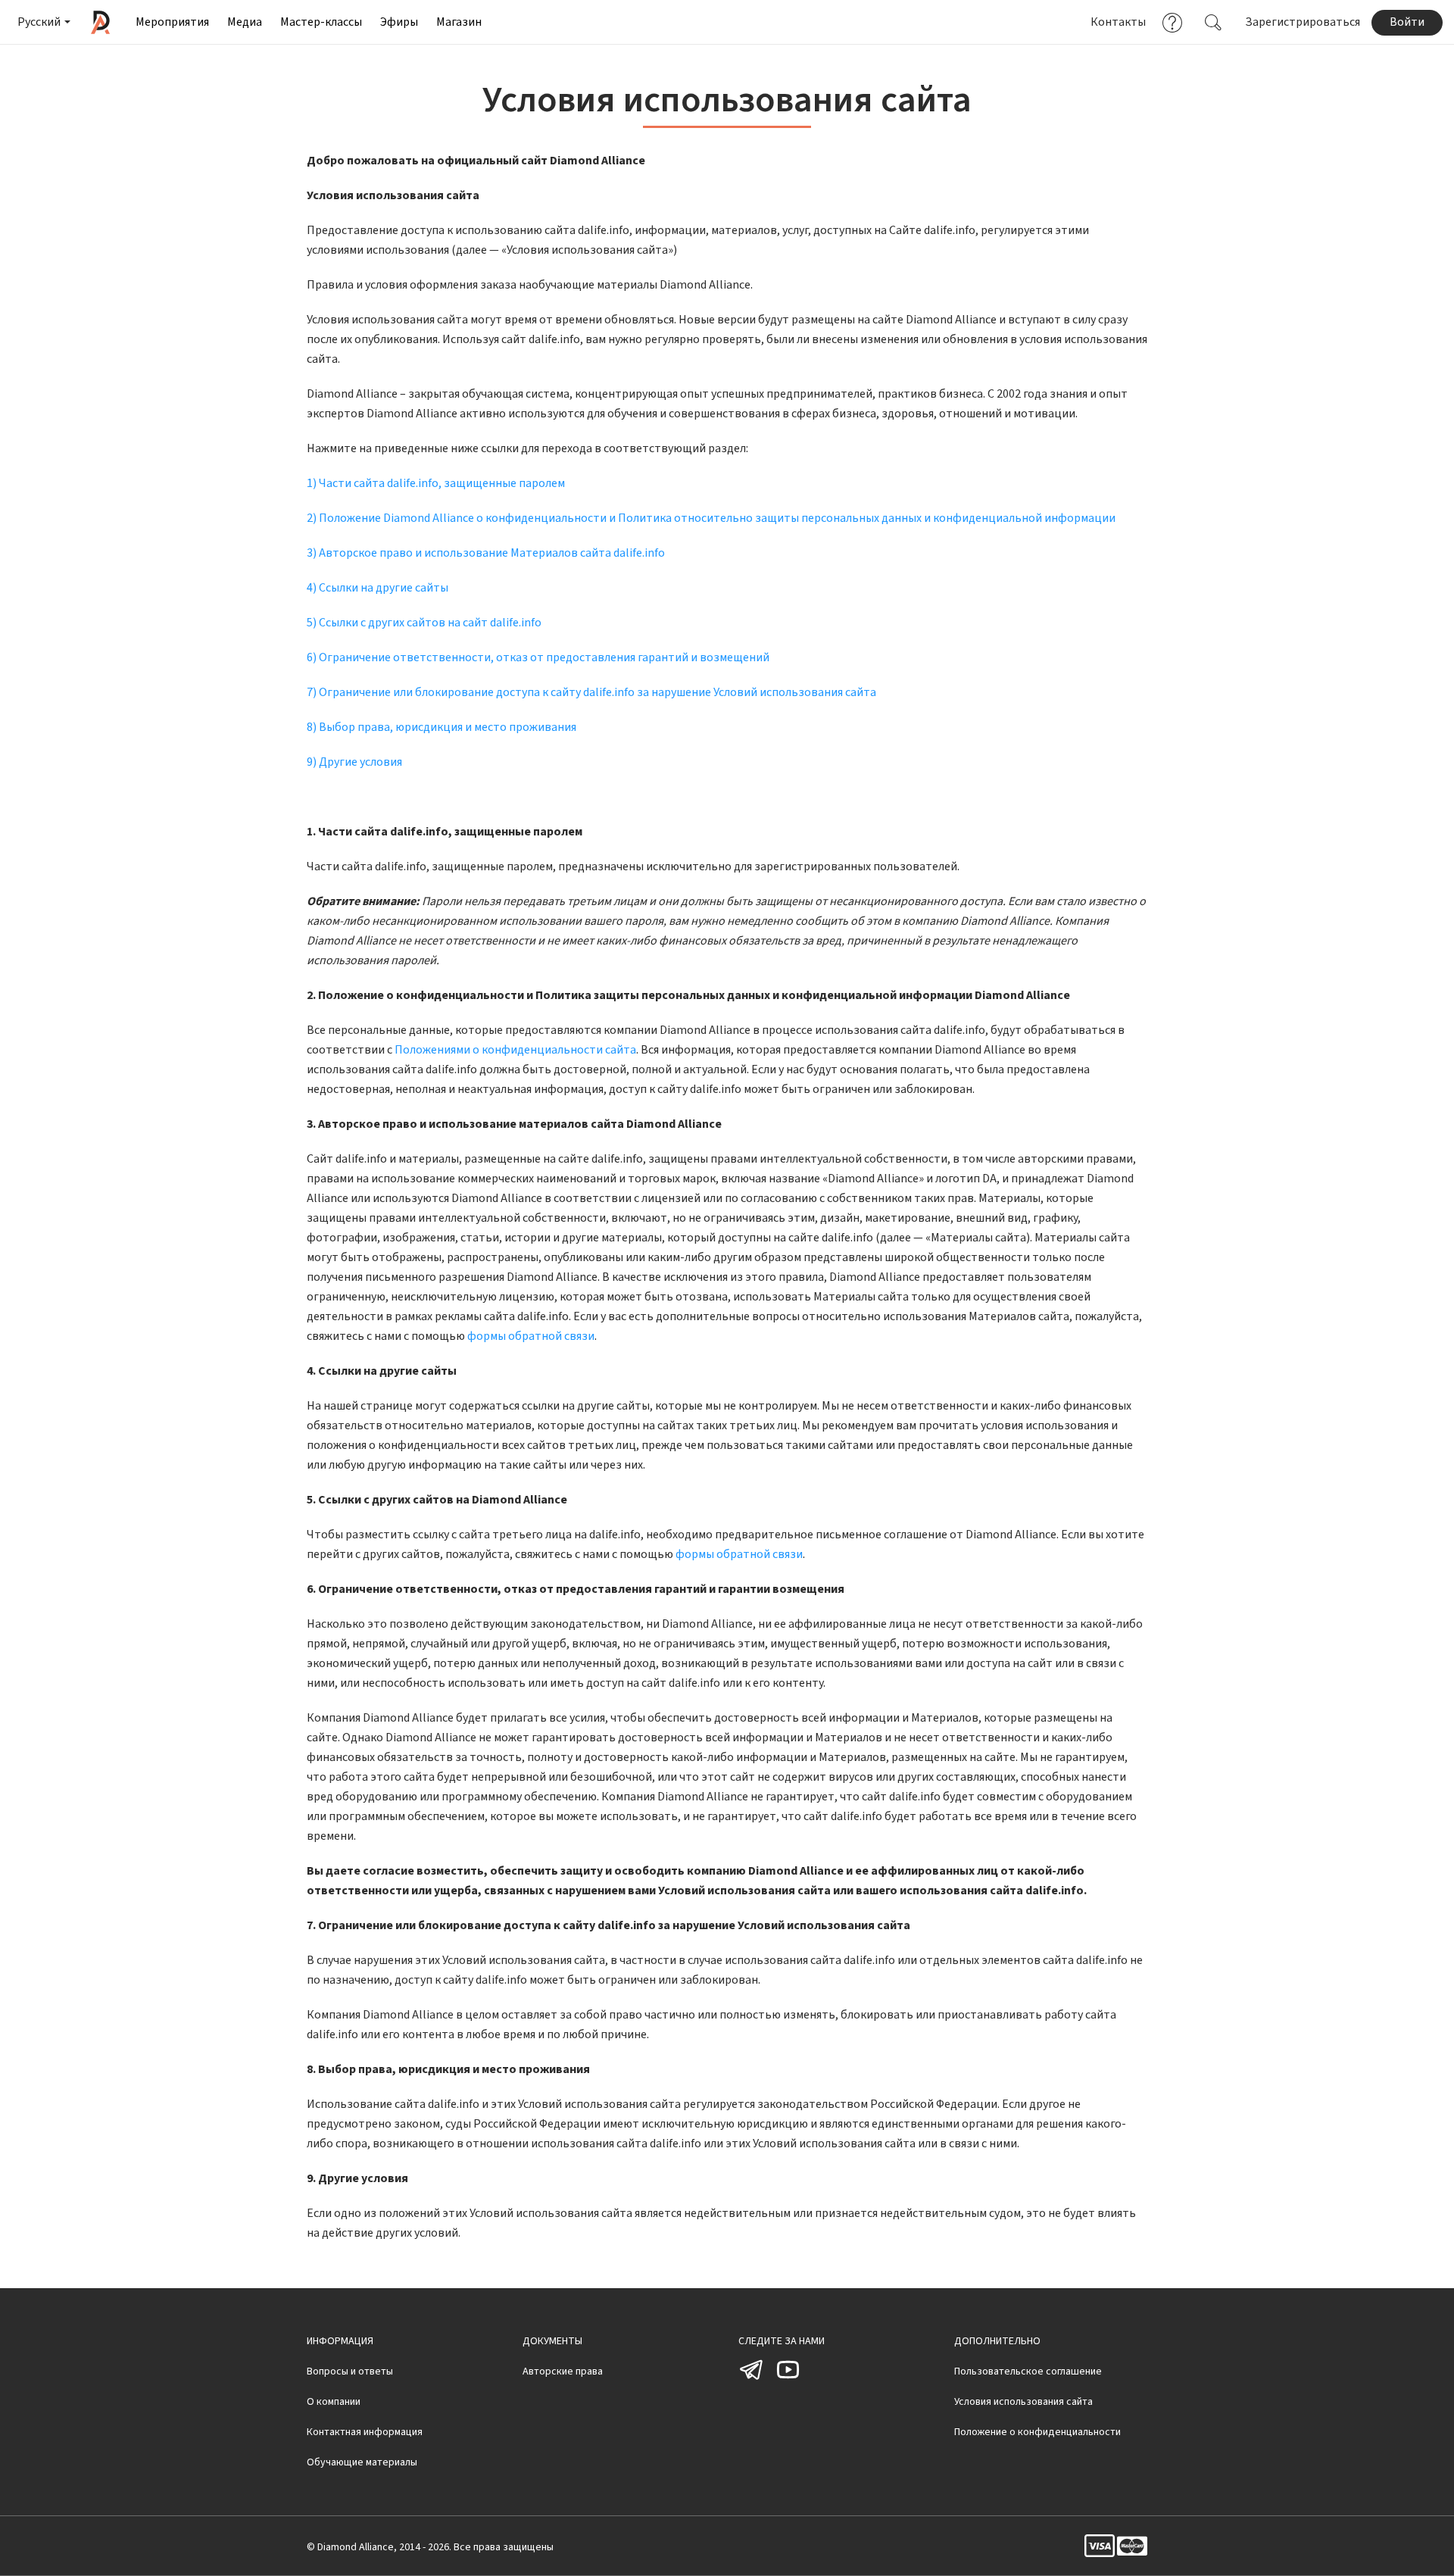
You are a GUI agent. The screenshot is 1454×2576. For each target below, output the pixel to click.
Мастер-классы (321, 22)
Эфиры (399, 22)
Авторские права (563, 2371)
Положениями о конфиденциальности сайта (515, 1050)
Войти (1407, 22)
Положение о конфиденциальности (1037, 2432)
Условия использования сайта (1023, 2402)
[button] (43, 22)
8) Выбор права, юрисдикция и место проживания (442, 727)
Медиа (245, 22)
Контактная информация (365, 2432)
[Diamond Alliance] (100, 22)
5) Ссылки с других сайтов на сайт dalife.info (424, 623)
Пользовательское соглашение (1028, 2371)
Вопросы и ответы (350, 2371)
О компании (334, 2402)
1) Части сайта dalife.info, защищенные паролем (436, 483)
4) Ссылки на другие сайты (378, 588)
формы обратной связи (531, 1336)
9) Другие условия (354, 762)
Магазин (459, 22)
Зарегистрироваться (1303, 22)
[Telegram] (752, 2380)
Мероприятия (172, 22)
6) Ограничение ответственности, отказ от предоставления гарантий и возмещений (538, 657)
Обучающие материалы (362, 2462)
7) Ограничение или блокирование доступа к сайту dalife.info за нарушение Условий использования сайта (591, 692)
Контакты (1118, 22)
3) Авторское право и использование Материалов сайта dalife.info (486, 553)
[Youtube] (788, 2380)
